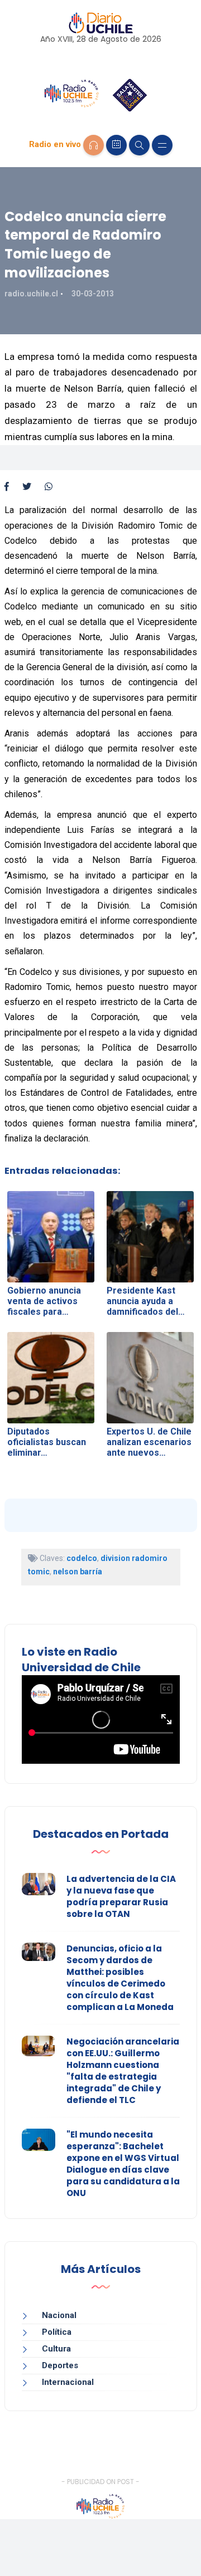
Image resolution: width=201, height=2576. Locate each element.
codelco (82, 1558)
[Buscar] (139, 145)
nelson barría (78, 1572)
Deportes (60, 2365)
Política (57, 2332)
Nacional (59, 2315)
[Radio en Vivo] (94, 145)
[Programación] (116, 145)
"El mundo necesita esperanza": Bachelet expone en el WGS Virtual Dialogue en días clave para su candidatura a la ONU (123, 2164)
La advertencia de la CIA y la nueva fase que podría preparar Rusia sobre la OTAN (121, 1896)
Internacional (68, 2382)
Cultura (56, 2349)
